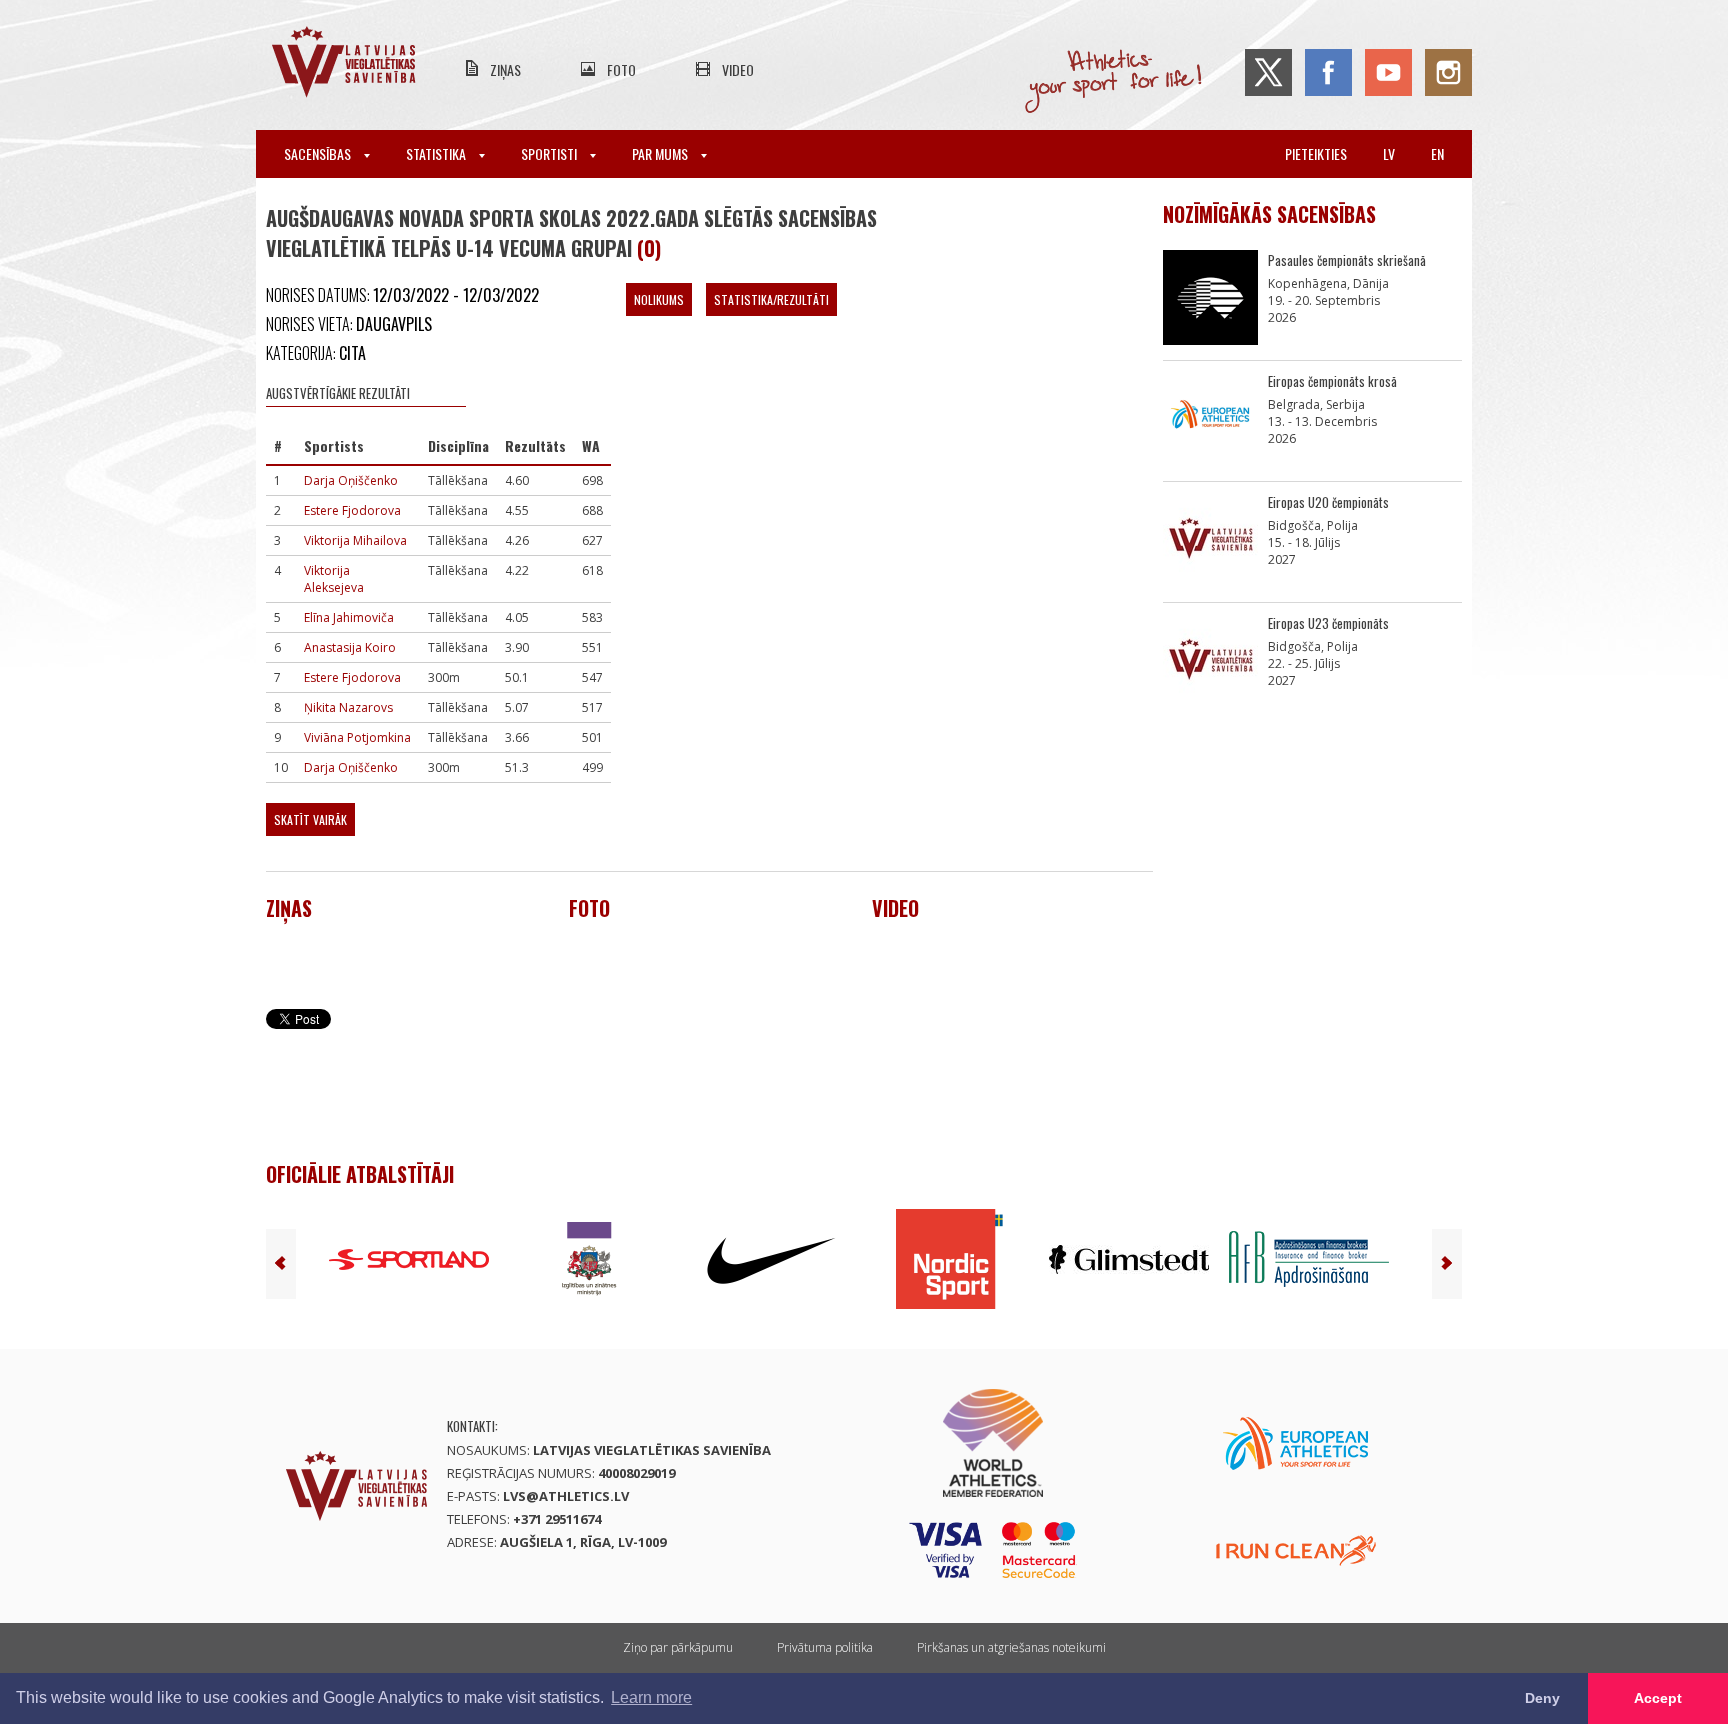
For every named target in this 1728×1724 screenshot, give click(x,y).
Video (738, 69)
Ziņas (505, 69)
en (1437, 153)
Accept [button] (1658, 1698)
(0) (649, 248)
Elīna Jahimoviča (349, 617)
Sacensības (319, 153)
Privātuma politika (825, 1647)
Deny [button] (1542, 1698)
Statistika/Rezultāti (771, 299)
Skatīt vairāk (310, 819)
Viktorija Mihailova (355, 540)
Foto (621, 69)
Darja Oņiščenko (351, 480)
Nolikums (659, 299)
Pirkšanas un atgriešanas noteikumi (1011, 1647)
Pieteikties (1316, 153)
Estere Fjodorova (352, 510)
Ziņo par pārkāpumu (678, 1647)
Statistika (437, 153)
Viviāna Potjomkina (357, 737)
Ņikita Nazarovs (348, 707)
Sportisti (550, 153)
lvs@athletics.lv (566, 1496)
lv (1389, 153)
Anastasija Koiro (350, 647)
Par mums (661, 153)
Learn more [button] (651, 1697)
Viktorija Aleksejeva (334, 579)
